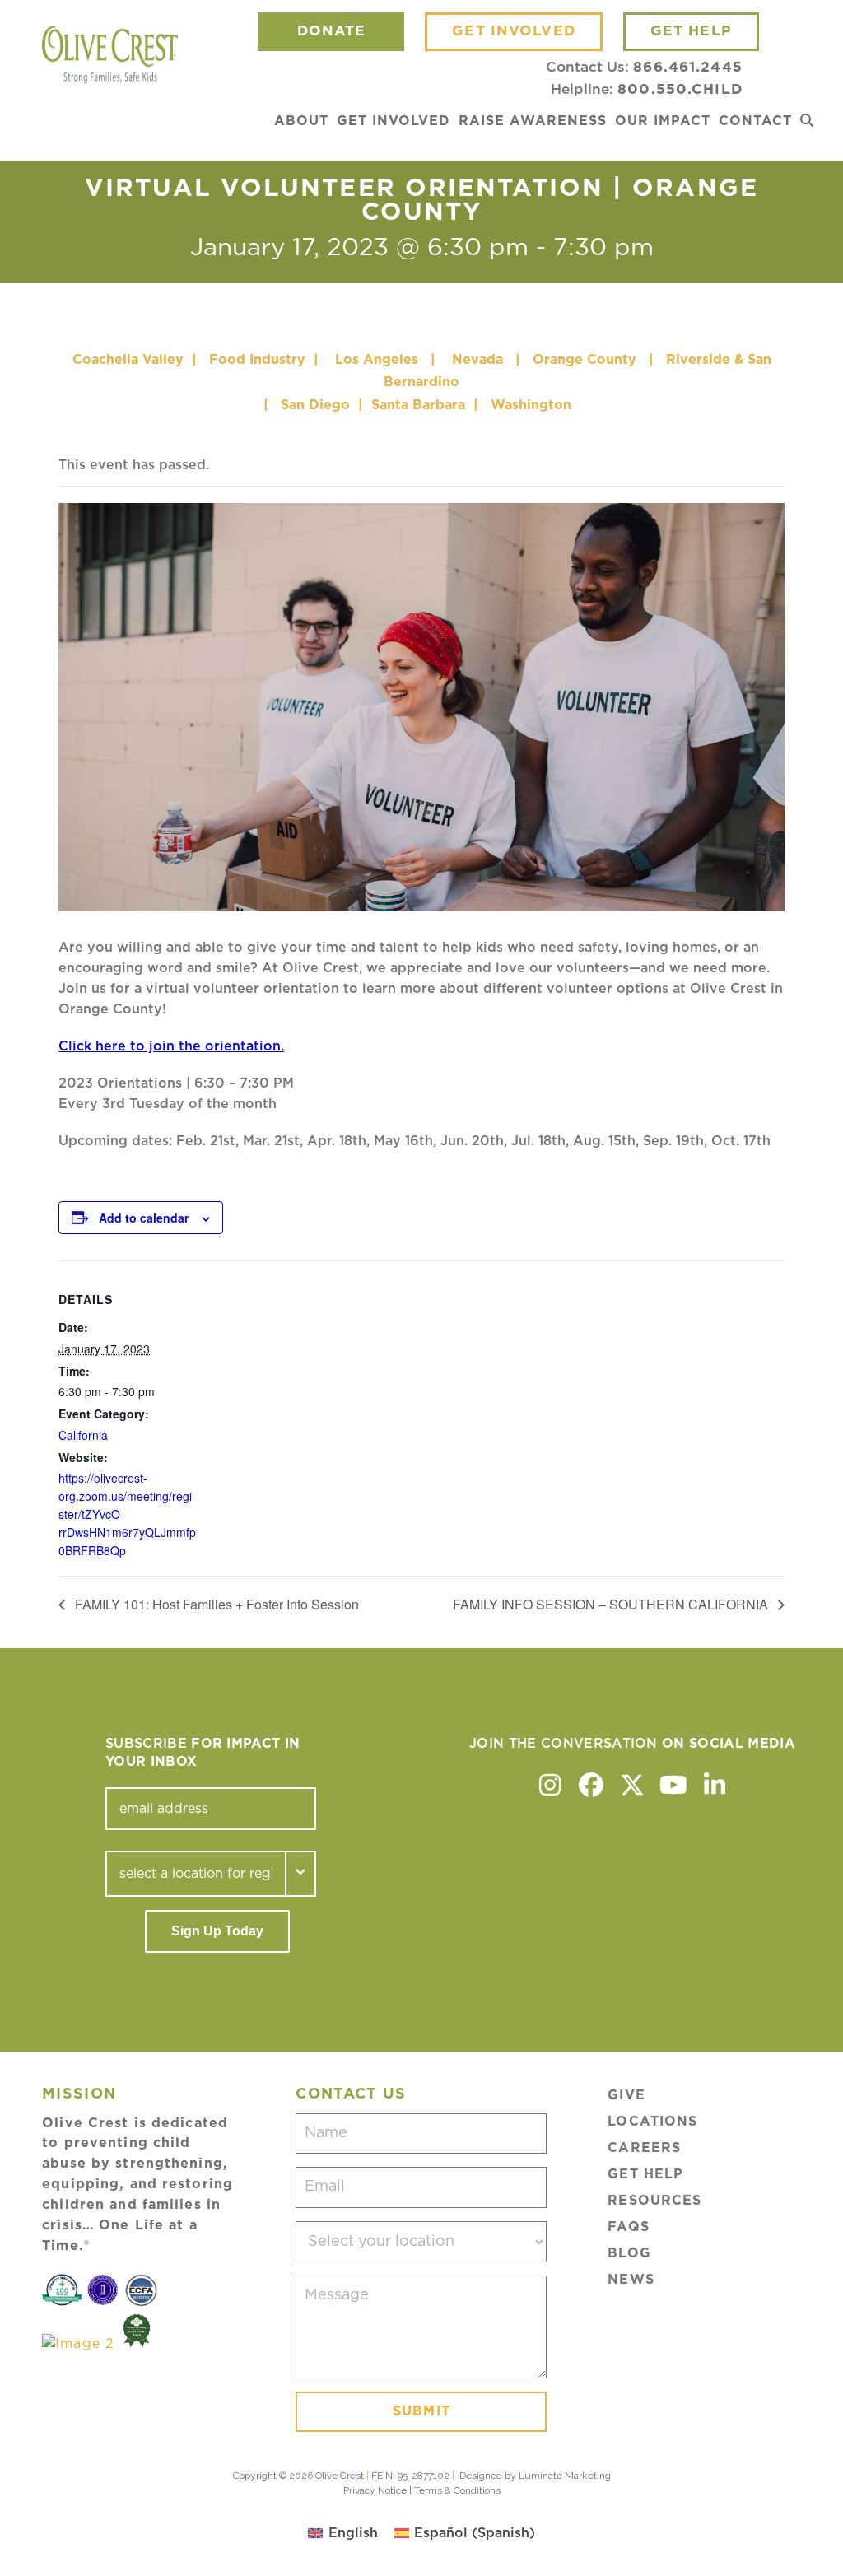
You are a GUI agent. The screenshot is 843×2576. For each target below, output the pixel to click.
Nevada (477, 360)
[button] (807, 121)
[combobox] (196, 1874)
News (631, 2280)
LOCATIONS (652, 2122)
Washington (533, 405)
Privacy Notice (375, 2490)
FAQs (628, 2227)
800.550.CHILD (680, 89)
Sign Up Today (217, 1931)
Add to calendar (144, 1218)
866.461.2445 (687, 67)
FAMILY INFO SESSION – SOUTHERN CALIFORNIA (612, 1604)
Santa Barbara (418, 405)
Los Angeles (377, 360)
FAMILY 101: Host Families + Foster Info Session (215, 1604)
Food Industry (257, 360)
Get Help (645, 2174)
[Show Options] (301, 1874)
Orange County (585, 360)
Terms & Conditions (457, 2490)
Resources (654, 2201)
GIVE (626, 2095)
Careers (644, 2148)
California (83, 1435)
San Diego (315, 405)
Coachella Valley (128, 360)
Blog (629, 2253)
